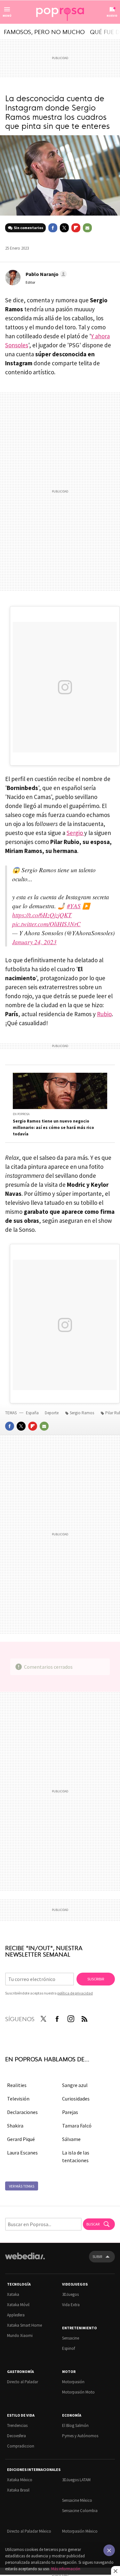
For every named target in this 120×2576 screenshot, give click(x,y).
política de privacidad (75, 1993)
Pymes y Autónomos (80, 2436)
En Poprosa (21, 1114)
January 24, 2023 (34, 942)
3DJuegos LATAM (76, 2480)
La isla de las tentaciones (76, 2156)
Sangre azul (75, 2085)
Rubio (104, 1014)
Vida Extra (71, 2305)
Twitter (64, 228)
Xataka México (20, 2480)
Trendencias (17, 2425)
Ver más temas (22, 2186)
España (32, 1413)
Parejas (70, 2112)
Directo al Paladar (23, 2382)
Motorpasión (73, 2382)
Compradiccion (21, 2446)
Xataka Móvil (18, 2305)
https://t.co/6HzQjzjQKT (42, 915)
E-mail (87, 228)
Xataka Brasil (18, 2490)
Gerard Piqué (21, 2139)
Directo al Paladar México (29, 2531)
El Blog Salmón (75, 2425)
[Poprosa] (60, 12)
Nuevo (112, 16)
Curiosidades (76, 2099)
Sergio (75, 833)
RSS (84, 2018)
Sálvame (71, 2139)
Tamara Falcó (77, 2126)
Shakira (15, 2126)
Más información (66, 2569)
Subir (97, 2256)
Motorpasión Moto (78, 2392)
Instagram (71, 2018)
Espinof (68, 2348)
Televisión (18, 2099)
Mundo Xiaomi (20, 2336)
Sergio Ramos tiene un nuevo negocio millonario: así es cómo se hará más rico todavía (53, 1128)
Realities (17, 2085)
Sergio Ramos (82, 1413)
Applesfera (16, 2315)
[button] (45, 274)
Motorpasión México (80, 2531)
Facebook (53, 228)
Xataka (13, 2294)
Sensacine (71, 2338)
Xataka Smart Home (24, 2325)
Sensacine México (77, 2500)
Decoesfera (16, 2436)
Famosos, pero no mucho (44, 31)
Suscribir (96, 1979)
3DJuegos (70, 2294)
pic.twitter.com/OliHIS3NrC (46, 924)
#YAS (74, 906)
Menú (7, 16)
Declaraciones (22, 2112)
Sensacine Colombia (80, 2511)
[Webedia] (25, 2260)
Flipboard (76, 228)
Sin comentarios (28, 228)
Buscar (93, 2224)
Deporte (52, 1413)
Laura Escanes (22, 2153)
